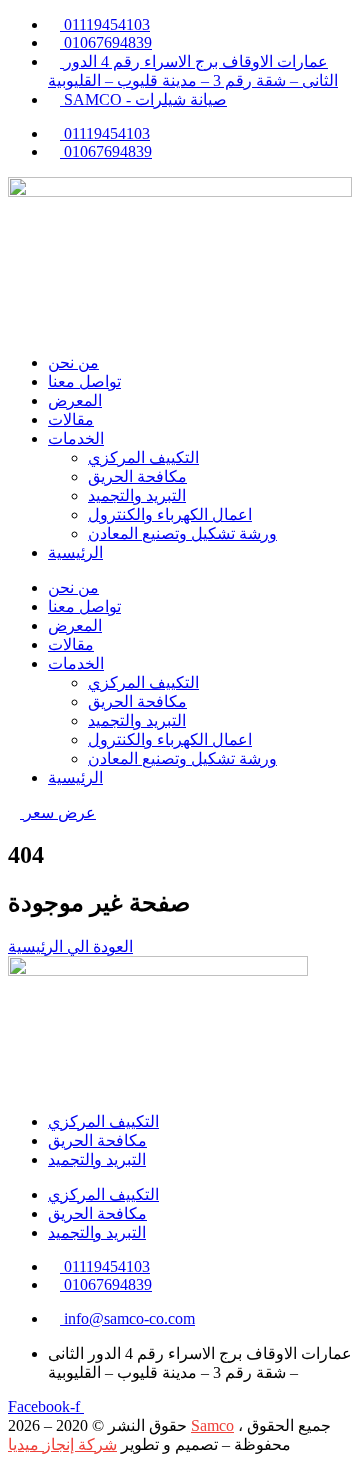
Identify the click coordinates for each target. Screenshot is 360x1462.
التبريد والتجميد (137, 495)
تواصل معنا (84, 381)
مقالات (71, 419)
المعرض (75, 400)
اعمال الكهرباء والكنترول (170, 514)
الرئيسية (75, 552)
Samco (212, 1425)
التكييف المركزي (143, 457)
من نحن (73, 362)
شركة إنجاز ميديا (62, 1444)
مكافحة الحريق (137, 476)
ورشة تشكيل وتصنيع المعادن (182, 533)
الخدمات (76, 438)
